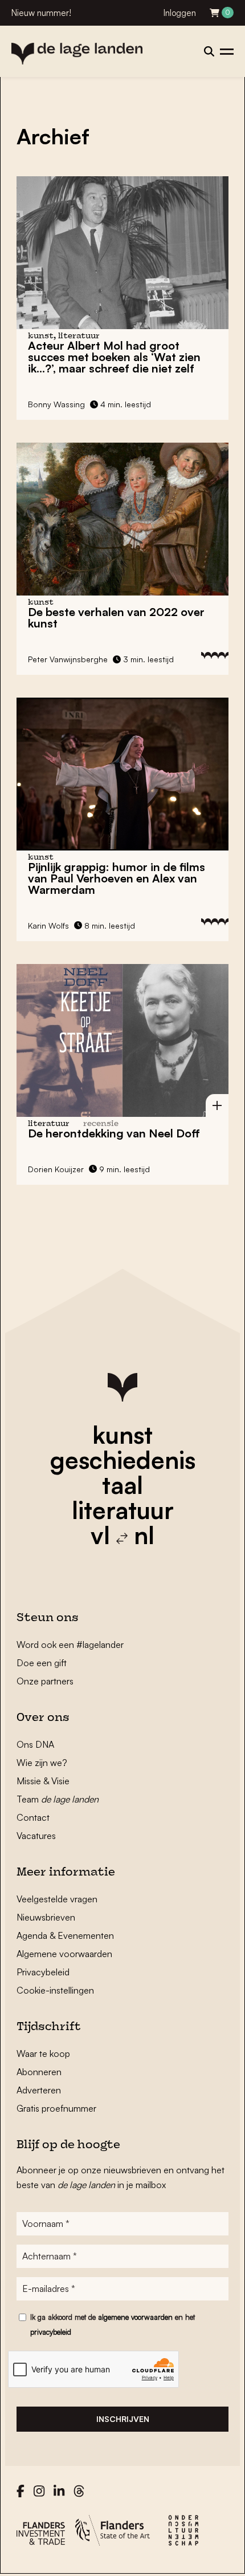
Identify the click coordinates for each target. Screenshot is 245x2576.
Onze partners (45, 1681)
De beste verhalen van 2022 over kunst (116, 617)
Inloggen (180, 13)
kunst (122, 1435)
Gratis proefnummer (56, 2108)
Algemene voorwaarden (64, 1954)
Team (58, 1799)
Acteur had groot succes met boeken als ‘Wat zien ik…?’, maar (114, 357)
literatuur (123, 1510)
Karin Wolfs (48, 926)
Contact (33, 1817)
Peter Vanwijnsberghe (68, 659)
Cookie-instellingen (55, 1990)
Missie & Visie (43, 1781)
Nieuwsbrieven (46, 1917)
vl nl (122, 1535)
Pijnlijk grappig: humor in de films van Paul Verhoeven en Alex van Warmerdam (117, 878)
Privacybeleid (43, 1972)
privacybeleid (51, 2332)
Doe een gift (42, 1663)
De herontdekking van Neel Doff (114, 1133)
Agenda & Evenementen (65, 1935)
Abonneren (39, 2072)
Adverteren (39, 2090)
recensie (101, 1124)
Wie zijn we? (42, 1763)
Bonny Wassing (56, 404)
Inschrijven (123, 2419)
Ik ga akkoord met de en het (113, 2324)
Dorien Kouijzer (56, 1169)
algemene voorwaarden (135, 2317)
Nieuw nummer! (41, 13)
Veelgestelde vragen (57, 1899)
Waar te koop (43, 2053)
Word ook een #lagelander (70, 1645)
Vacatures (36, 1836)
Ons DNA (35, 1744)
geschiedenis (123, 1460)
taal (122, 1485)
